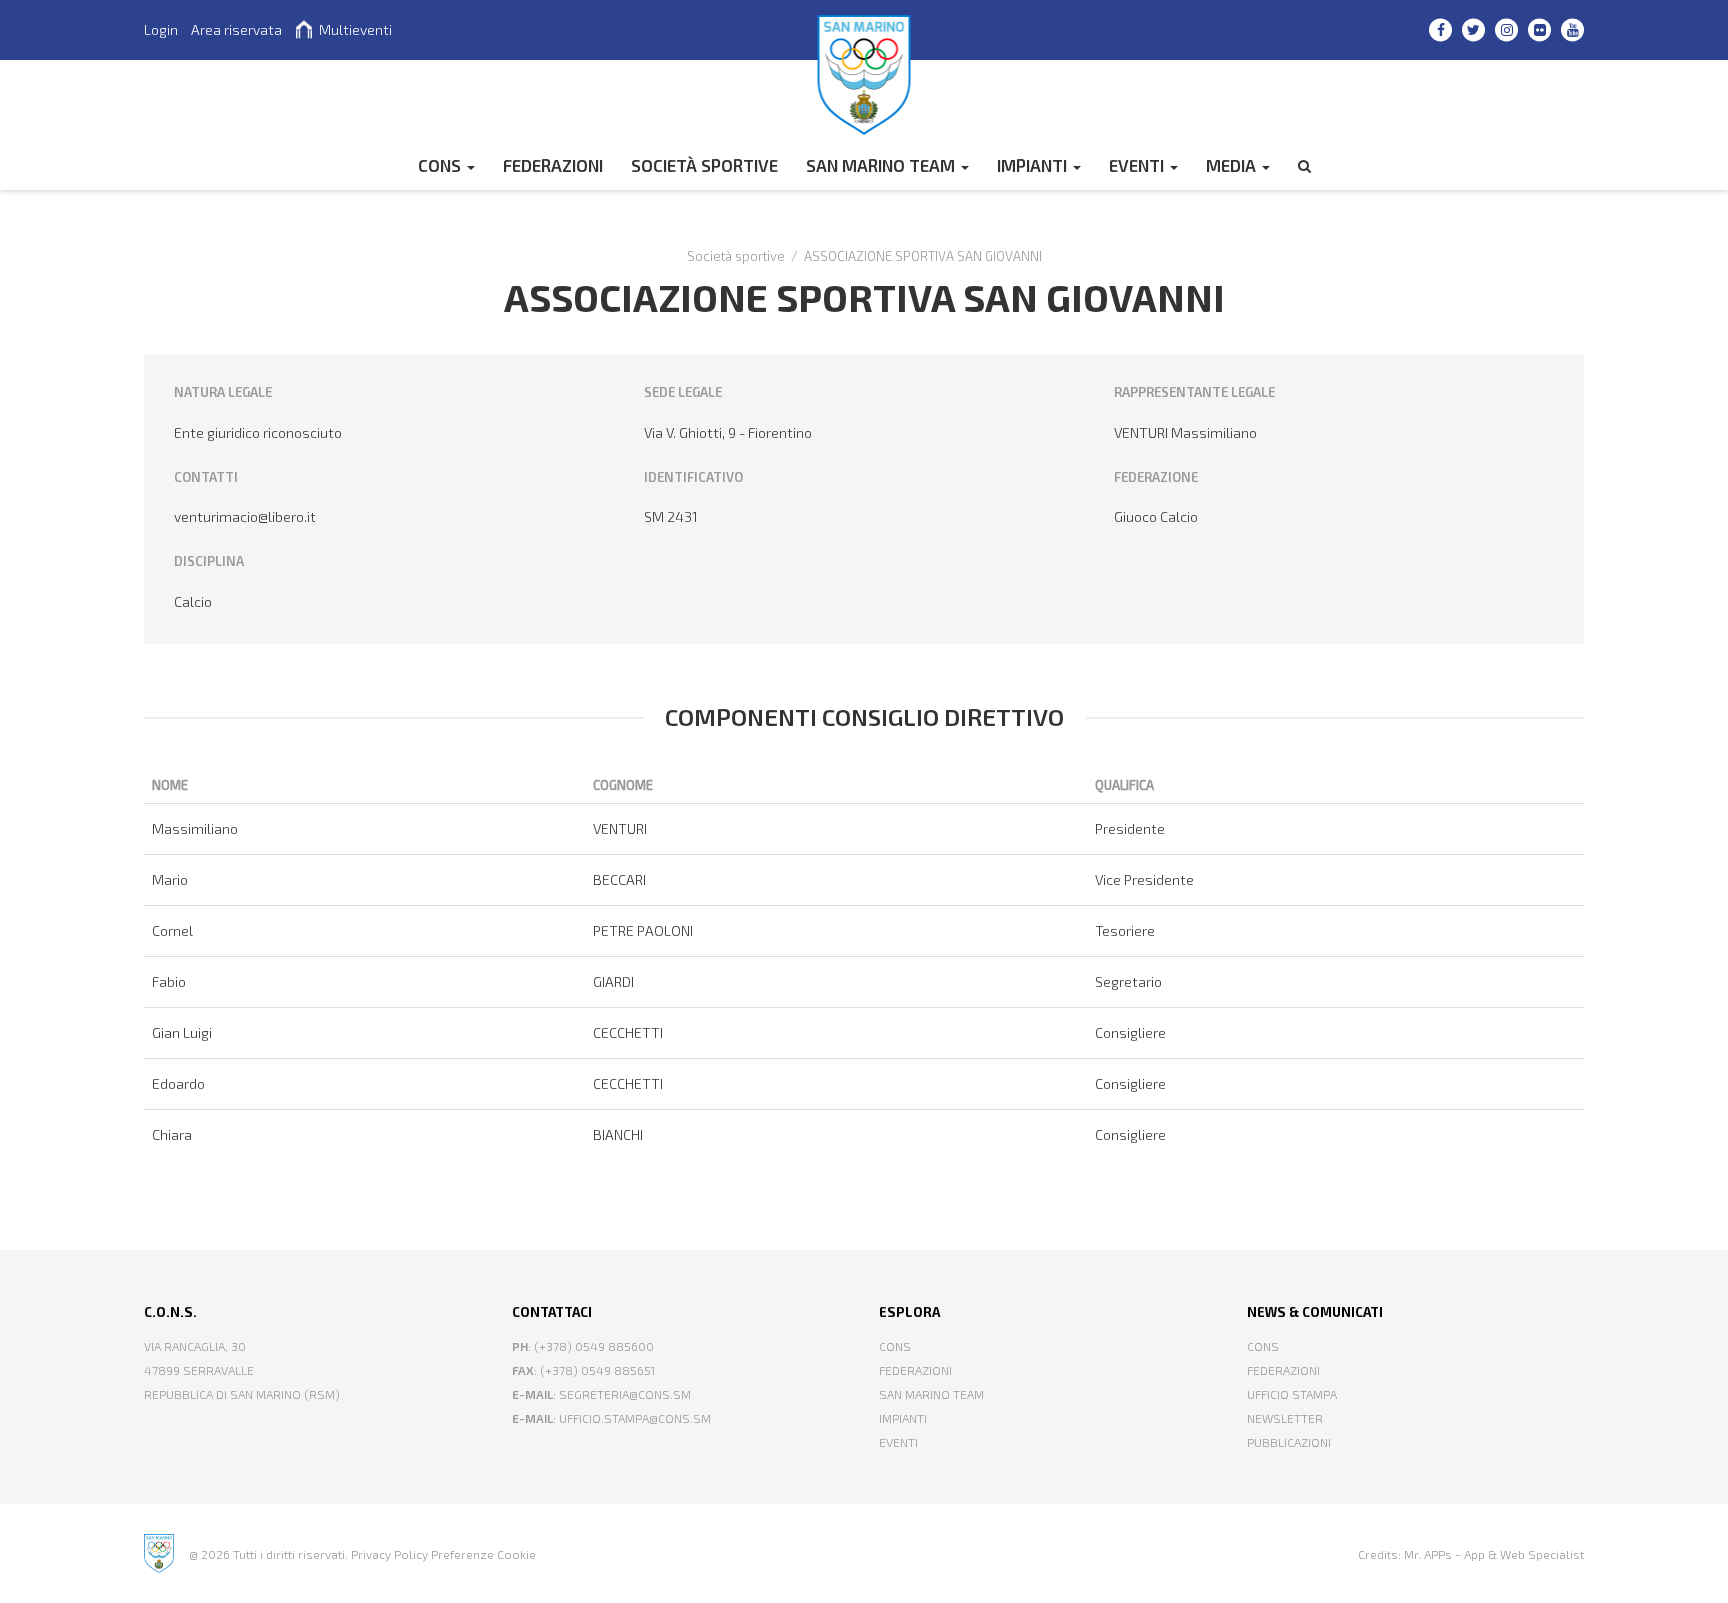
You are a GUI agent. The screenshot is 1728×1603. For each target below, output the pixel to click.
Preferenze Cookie (483, 1554)
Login (161, 29)
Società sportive (704, 165)
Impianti (1034, 165)
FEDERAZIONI (553, 165)
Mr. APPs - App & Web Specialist (1494, 1554)
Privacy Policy (389, 1554)
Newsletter (1285, 1418)
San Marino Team (882, 165)
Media (1233, 165)
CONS (441, 165)
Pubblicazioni (1289, 1442)
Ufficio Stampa (1292, 1394)
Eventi (1138, 165)
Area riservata (236, 29)
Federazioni (915, 1370)
